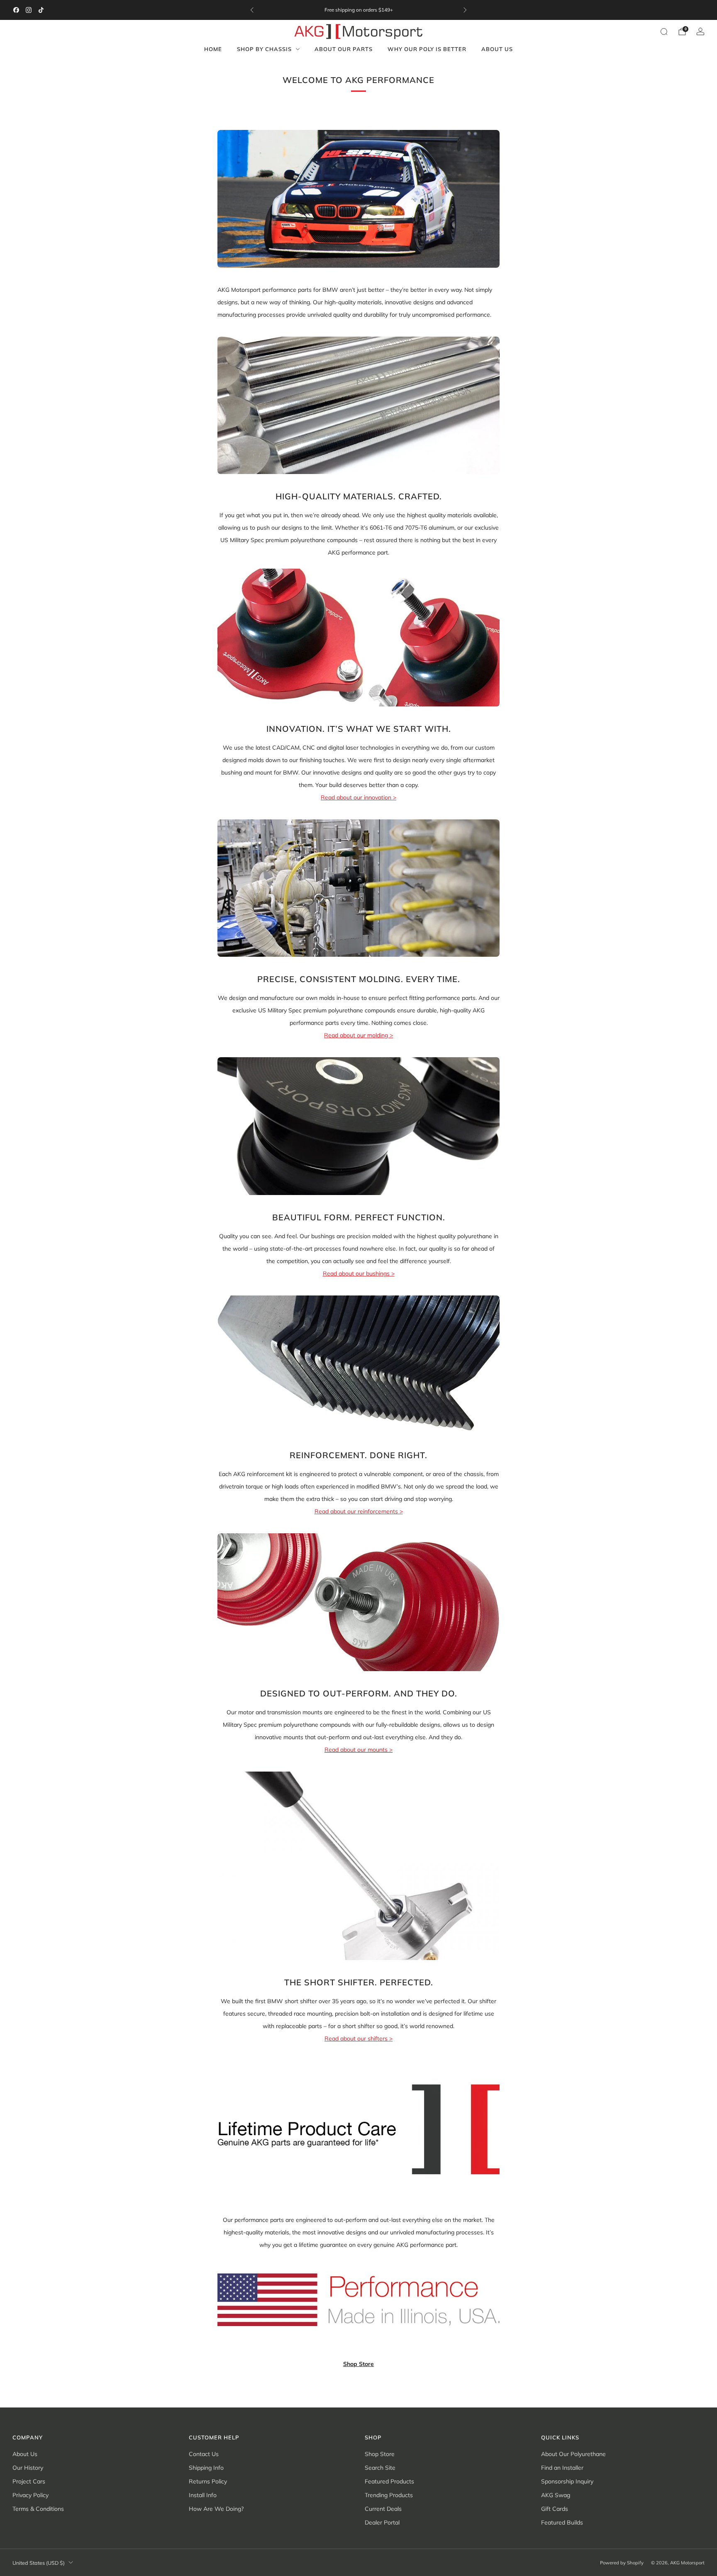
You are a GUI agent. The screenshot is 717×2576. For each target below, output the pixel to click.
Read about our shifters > (358, 2038)
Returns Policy (208, 2481)
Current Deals (383, 2509)
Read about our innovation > (358, 797)
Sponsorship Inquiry (567, 2481)
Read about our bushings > (359, 1273)
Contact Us (204, 2454)
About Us (497, 49)
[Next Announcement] (465, 10)
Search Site (380, 2468)
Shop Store (358, 2364)
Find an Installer (562, 2468)
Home (213, 49)
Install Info (203, 2495)
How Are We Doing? (216, 2509)
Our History (28, 2468)
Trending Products (389, 2495)
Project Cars (29, 2481)
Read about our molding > (358, 1035)
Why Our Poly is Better (427, 49)
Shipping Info (206, 2468)
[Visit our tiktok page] (41, 10)
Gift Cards (555, 2509)
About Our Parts (344, 49)
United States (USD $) (39, 2563)
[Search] (664, 32)
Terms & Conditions (38, 2509)
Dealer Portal (382, 2522)
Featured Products (389, 2481)
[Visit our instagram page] (29, 10)
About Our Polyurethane (573, 2454)
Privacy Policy (30, 2495)
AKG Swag (556, 2495)
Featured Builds (562, 2522)
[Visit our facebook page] (16, 10)
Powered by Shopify (622, 2563)
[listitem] (358, 10)
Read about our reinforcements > (359, 1511)
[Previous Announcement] (252, 10)
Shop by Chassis (264, 49)
